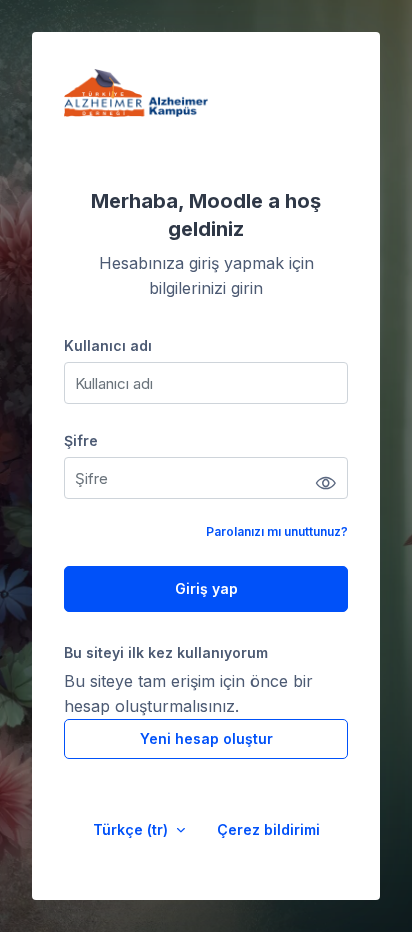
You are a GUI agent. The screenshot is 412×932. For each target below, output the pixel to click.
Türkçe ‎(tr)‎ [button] (132, 829)
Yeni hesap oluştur (206, 738)
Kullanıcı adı (108, 345)
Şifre (81, 440)
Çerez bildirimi (268, 829)
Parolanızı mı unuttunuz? (277, 531)
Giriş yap (206, 588)
